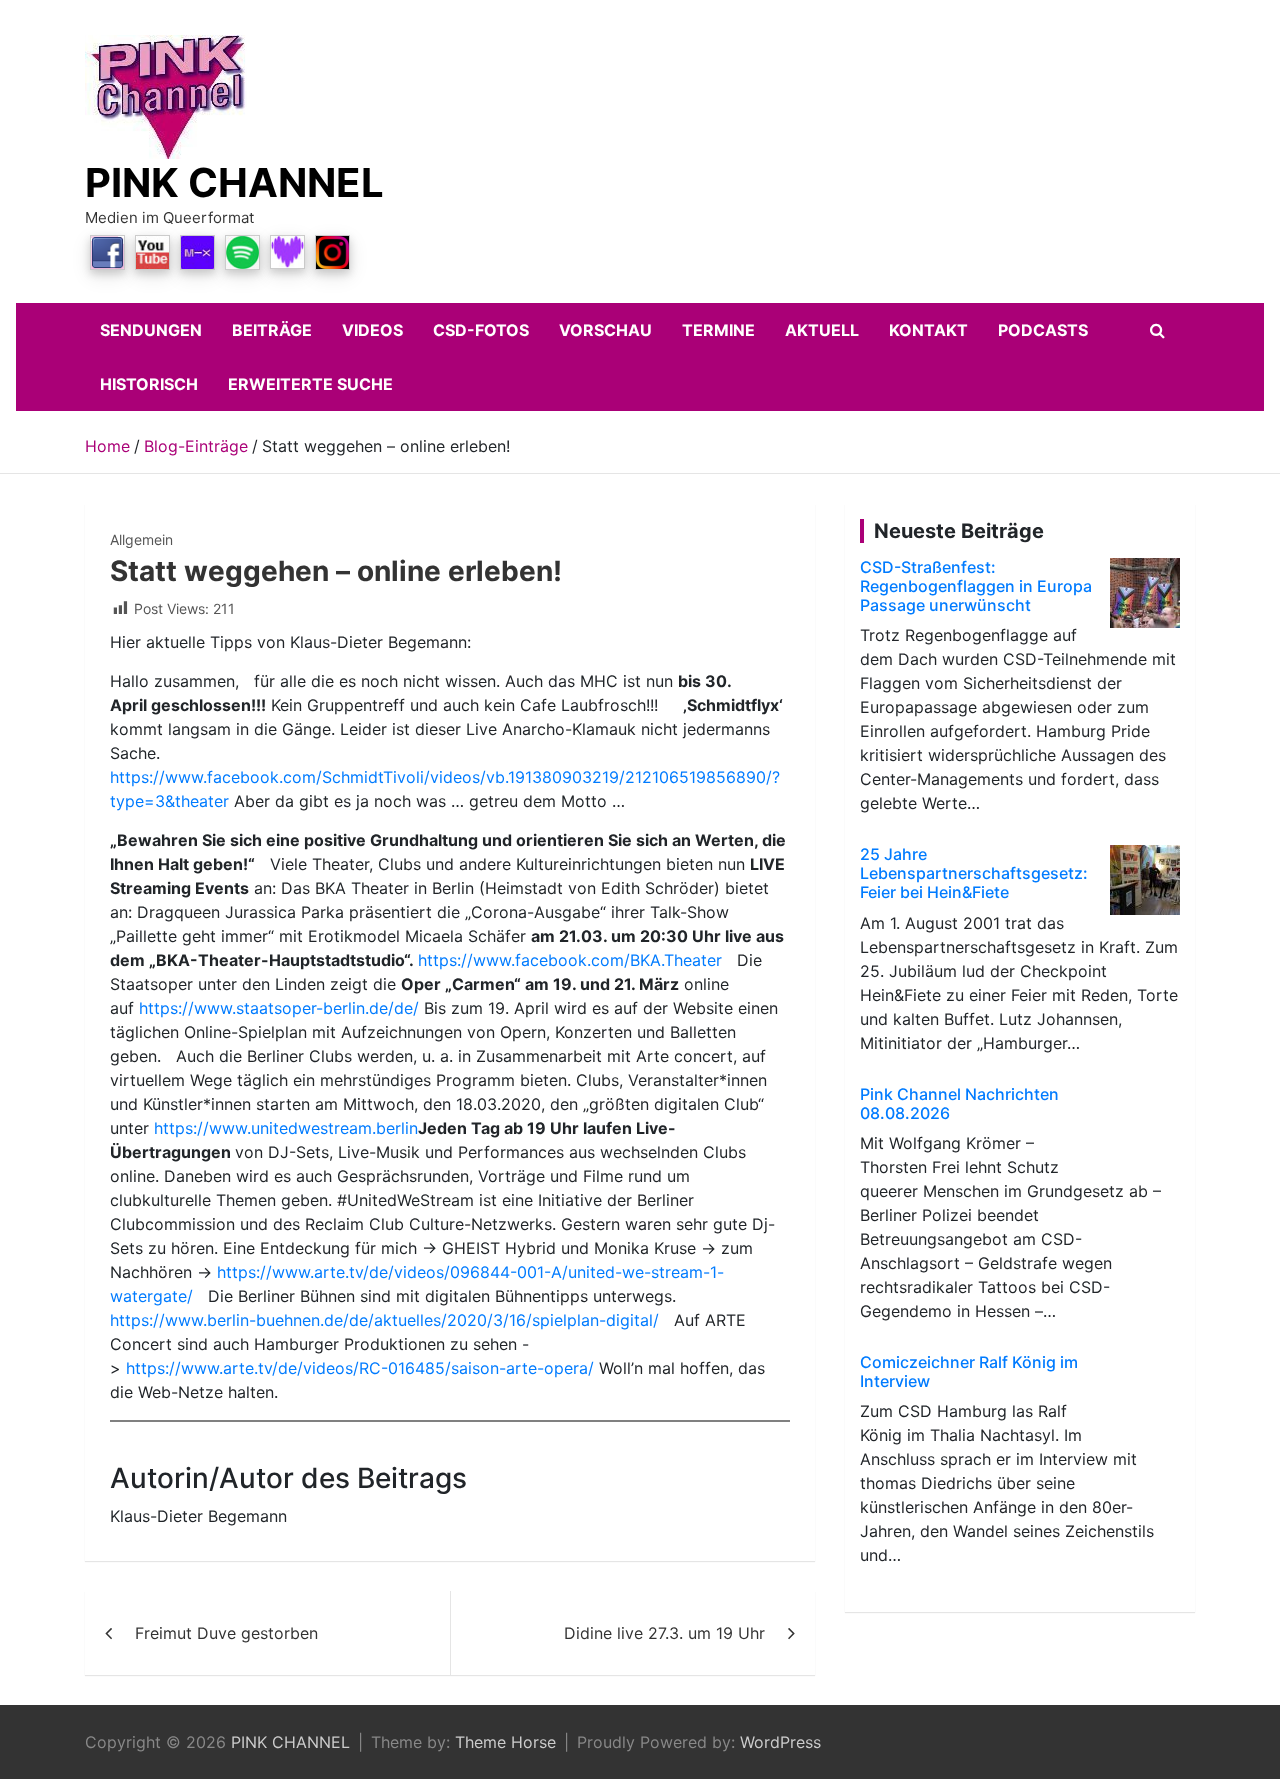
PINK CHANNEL (234, 182)
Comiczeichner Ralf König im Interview (969, 1371)
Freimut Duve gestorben (226, 1633)
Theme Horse (505, 1742)
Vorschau (605, 330)
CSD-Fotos (481, 330)
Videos (372, 330)
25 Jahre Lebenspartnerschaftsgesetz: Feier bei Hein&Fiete (974, 873)
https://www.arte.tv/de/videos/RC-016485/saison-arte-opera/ (360, 1368)
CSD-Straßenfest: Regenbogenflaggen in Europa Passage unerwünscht (976, 586)
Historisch (149, 384)
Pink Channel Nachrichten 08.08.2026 (959, 1103)
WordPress (780, 1742)
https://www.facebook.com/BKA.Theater (570, 960)
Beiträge (272, 330)
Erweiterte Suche (310, 384)
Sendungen (151, 330)
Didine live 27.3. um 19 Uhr (664, 1633)
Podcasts (1043, 330)
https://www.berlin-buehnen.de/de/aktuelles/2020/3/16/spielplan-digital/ (384, 1320)
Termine (718, 330)
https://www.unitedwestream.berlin (286, 1128)
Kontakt (928, 330)
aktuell (822, 330)
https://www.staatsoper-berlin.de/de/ (279, 1008)
